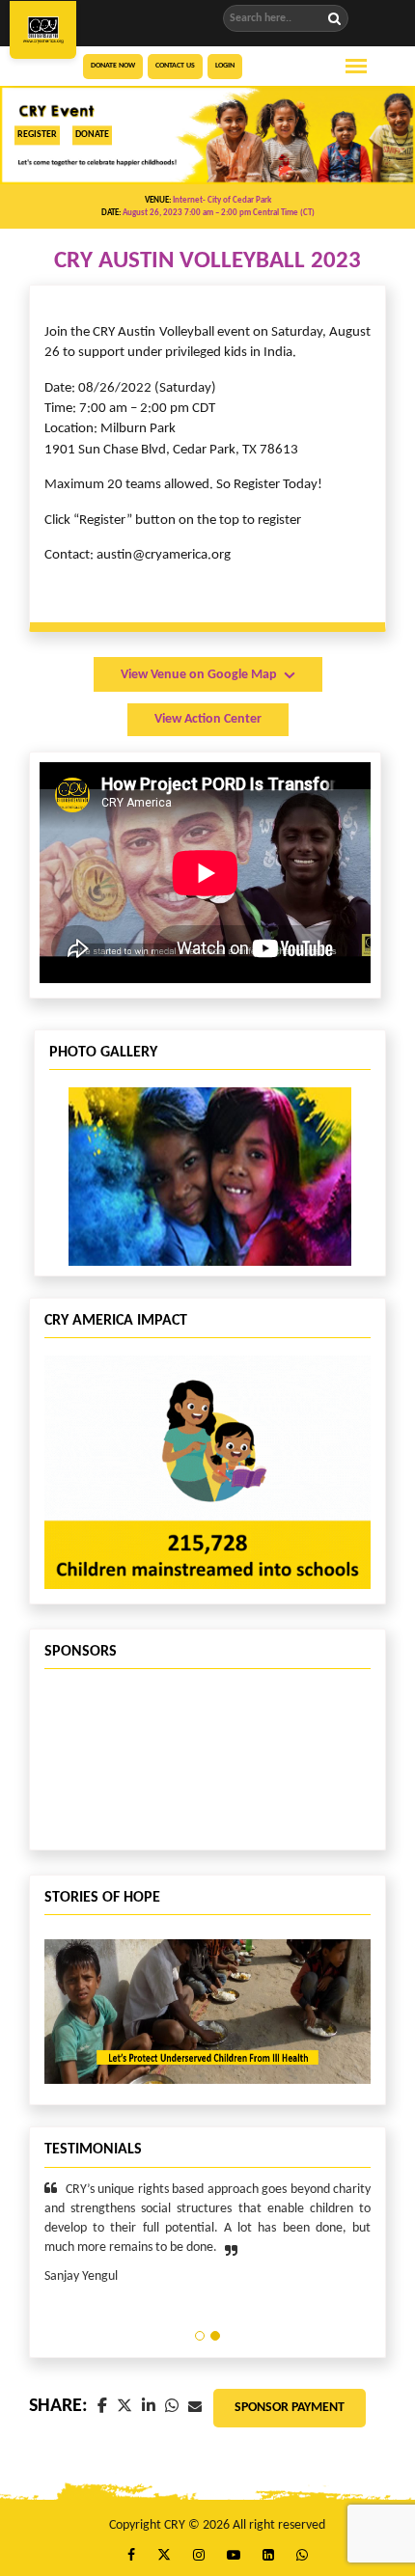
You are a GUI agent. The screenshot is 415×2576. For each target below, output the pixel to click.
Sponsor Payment (290, 2408)
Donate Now (113, 66)
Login (225, 66)
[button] (200, 2336)
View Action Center (208, 719)
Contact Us (175, 66)
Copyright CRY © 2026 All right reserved (217, 2525)
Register (37, 135)
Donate (92, 135)
